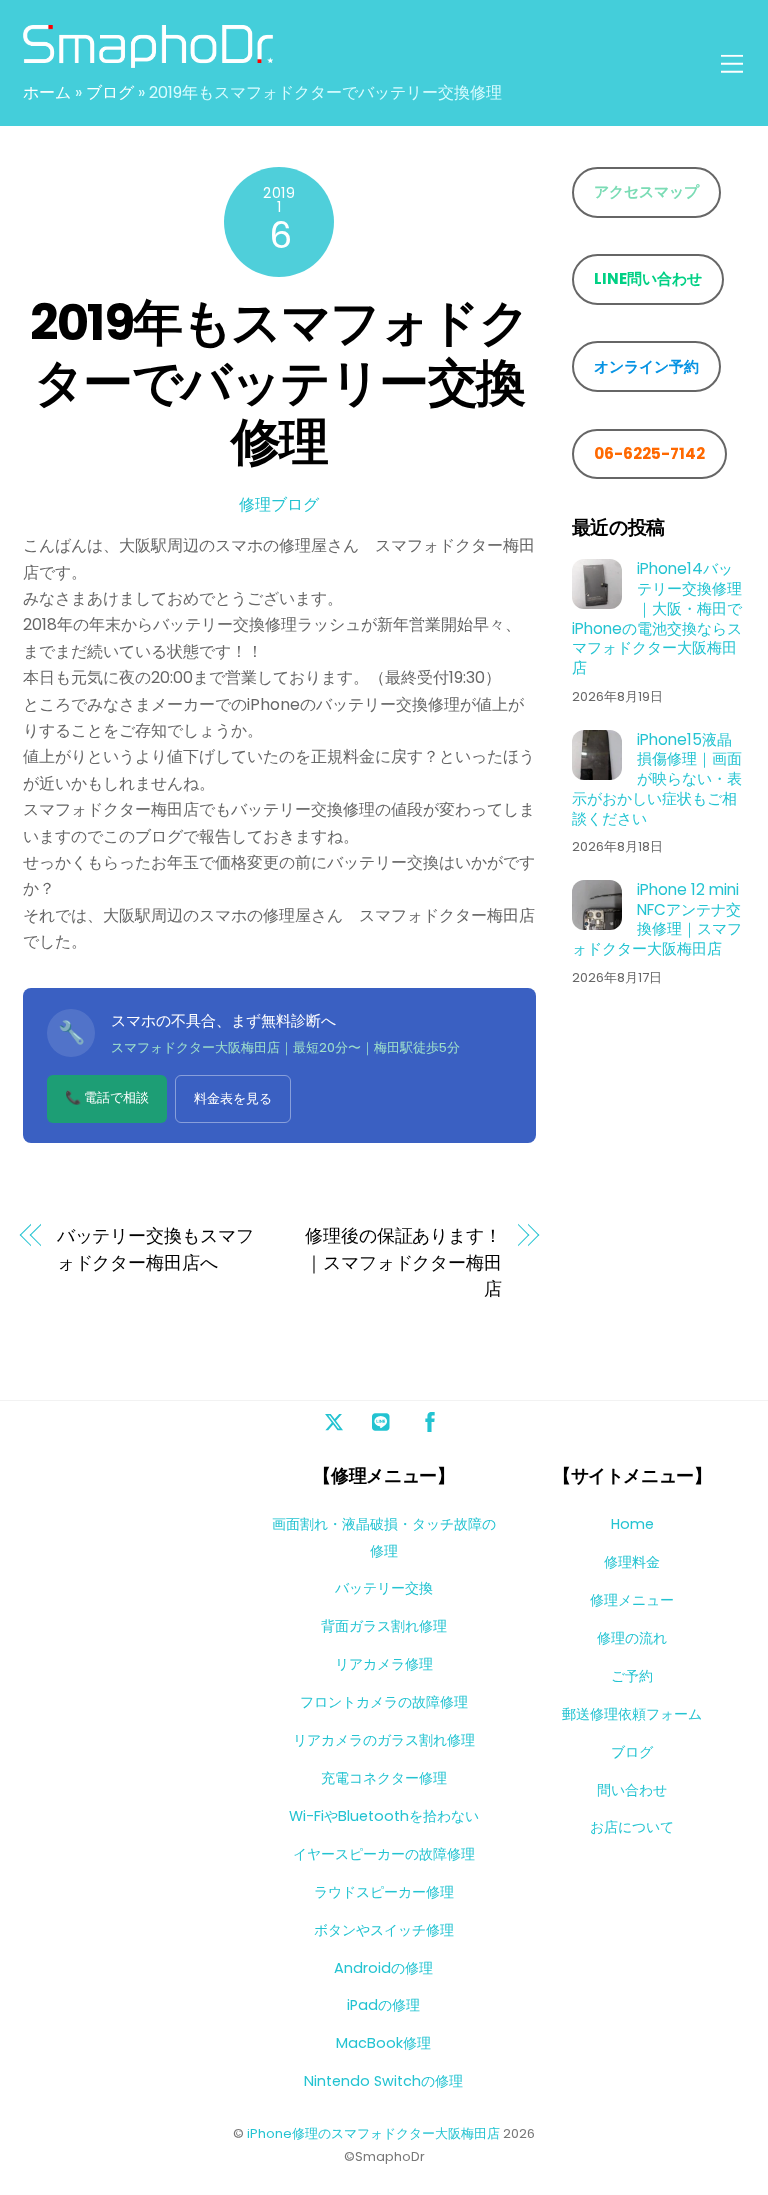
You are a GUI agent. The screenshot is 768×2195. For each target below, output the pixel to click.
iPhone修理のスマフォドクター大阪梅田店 (373, 2133)
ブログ (110, 92)
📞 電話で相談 (107, 1097)
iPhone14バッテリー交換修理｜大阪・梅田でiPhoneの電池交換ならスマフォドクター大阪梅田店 (657, 618)
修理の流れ (632, 1638)
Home (632, 1524)
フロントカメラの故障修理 (384, 1702)
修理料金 (632, 1562)
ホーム (47, 92)
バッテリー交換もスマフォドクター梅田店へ (155, 1248)
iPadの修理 (383, 2005)
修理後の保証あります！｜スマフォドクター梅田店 (403, 1262)
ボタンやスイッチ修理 (384, 1930)
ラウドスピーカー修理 (384, 1892)
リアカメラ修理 (384, 1664)
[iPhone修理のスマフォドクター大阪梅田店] (148, 59)
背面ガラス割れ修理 (384, 1626)
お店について (632, 1827)
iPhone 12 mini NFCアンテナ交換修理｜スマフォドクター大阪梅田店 (657, 919)
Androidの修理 (383, 1968)
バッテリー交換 (384, 1588)
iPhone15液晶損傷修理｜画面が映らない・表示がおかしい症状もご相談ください (657, 779)
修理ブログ (279, 504)
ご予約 (632, 1676)
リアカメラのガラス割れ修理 (384, 1740)
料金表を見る (233, 1098)
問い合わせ (632, 1790)
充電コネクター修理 (384, 1778)
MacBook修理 (383, 2043)
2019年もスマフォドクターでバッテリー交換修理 (279, 382)
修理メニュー (632, 1600)
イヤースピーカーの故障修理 (384, 1854)
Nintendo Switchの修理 (383, 2081)
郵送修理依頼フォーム (632, 1714)
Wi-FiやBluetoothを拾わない (384, 1816)
